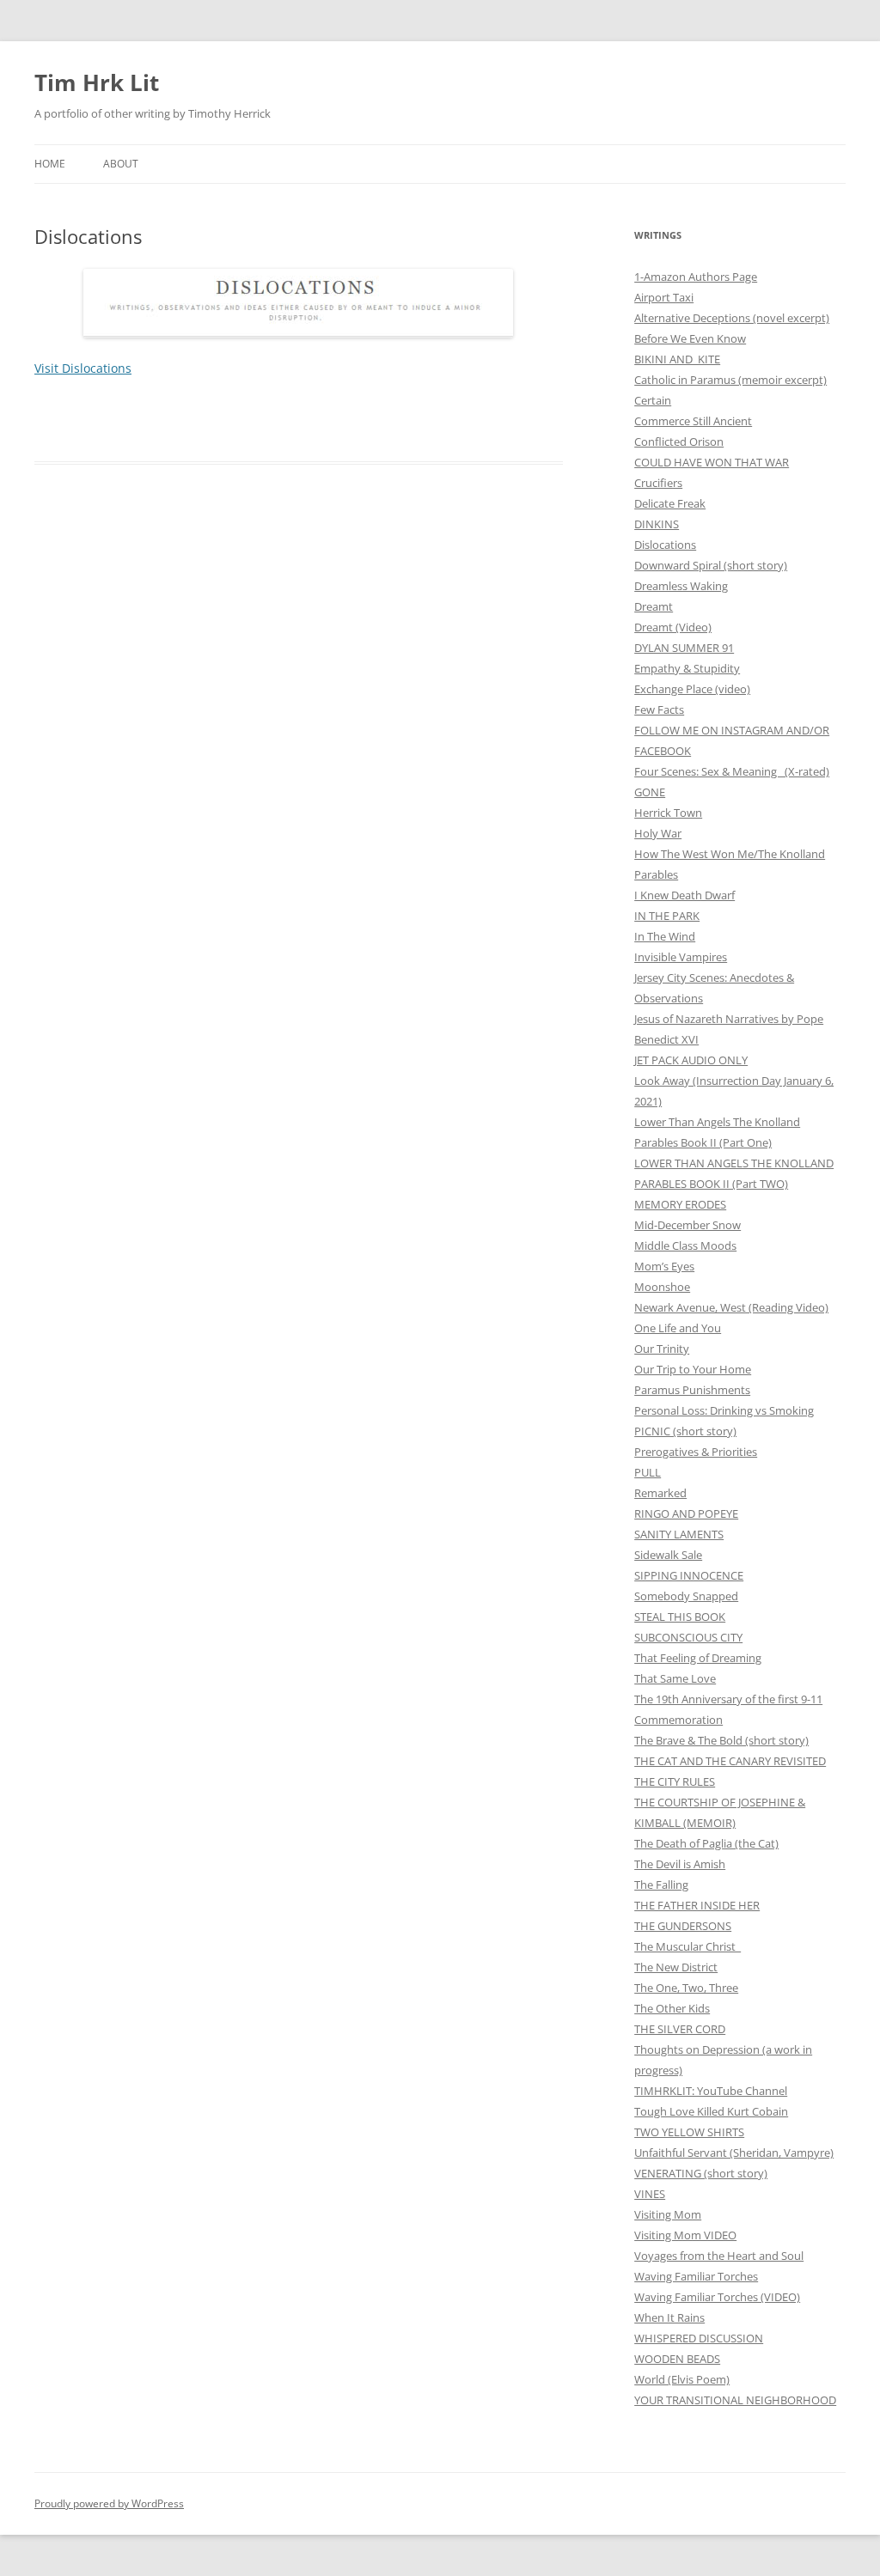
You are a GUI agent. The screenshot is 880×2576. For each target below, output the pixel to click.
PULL (648, 1472)
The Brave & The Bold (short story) (721, 1740)
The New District (676, 1967)
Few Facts (659, 709)
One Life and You (678, 1328)
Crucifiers (658, 483)
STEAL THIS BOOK (680, 1617)
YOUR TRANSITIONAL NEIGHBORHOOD (735, 2400)
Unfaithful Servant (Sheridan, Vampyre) (734, 2153)
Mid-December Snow (687, 1225)
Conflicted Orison (679, 442)
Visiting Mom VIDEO (685, 2235)
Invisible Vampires (681, 957)
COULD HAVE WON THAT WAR (712, 462)
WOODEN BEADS (677, 2359)
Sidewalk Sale (668, 1555)
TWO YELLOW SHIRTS (689, 2132)
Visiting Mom (668, 2214)
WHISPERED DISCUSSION (699, 2338)
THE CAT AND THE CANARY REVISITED (730, 1761)
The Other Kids (672, 2008)
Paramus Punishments (692, 1390)
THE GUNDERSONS (683, 1926)
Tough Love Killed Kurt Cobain (711, 2111)
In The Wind (665, 936)
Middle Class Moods (685, 1245)
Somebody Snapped (686, 1596)
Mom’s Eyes (664, 1266)
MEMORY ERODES (680, 1204)
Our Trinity (662, 1349)
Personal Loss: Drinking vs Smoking (724, 1410)
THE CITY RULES (675, 1781)
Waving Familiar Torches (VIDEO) (717, 2297)
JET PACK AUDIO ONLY (691, 1060)
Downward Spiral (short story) (711, 565)
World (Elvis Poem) (682, 2379)
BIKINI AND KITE (677, 359)
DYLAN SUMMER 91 (684, 648)
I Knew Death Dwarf (684, 895)
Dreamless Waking (681, 586)
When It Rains (669, 2317)
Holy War (658, 833)
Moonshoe (662, 1287)
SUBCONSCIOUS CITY (688, 1637)
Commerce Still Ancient (693, 421)
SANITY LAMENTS (679, 1534)
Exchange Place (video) (692, 689)
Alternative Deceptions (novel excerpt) (732, 318)
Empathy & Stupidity (687, 668)
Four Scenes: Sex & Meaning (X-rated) (732, 771)
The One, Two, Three (686, 1988)
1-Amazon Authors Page (696, 277)
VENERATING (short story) (701, 2173)
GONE (650, 792)
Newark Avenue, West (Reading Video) (731, 1307)
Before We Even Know (690, 338)
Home (50, 164)
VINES (650, 2194)
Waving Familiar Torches (696, 2276)
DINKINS (657, 524)
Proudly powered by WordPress (109, 2503)
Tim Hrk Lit (97, 82)
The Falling (661, 1885)
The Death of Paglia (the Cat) (706, 1843)
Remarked (660, 1493)
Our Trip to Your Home (693, 1369)
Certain (653, 400)
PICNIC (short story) (685, 1431)
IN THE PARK (667, 916)
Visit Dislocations (83, 368)
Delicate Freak (670, 503)
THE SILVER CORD (680, 2029)
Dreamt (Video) (673, 627)
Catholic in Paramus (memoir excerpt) (730, 380)
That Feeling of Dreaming (698, 1658)
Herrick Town (668, 813)
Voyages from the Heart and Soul (719, 2256)
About (121, 164)
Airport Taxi (664, 297)
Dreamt (654, 606)
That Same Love (675, 1678)
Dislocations (665, 545)
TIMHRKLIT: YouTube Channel (711, 2091)
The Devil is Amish (680, 1864)
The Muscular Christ (687, 1946)
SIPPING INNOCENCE (689, 1575)
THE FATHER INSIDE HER (697, 1905)
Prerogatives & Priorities (696, 1452)
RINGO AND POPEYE (686, 1513)
